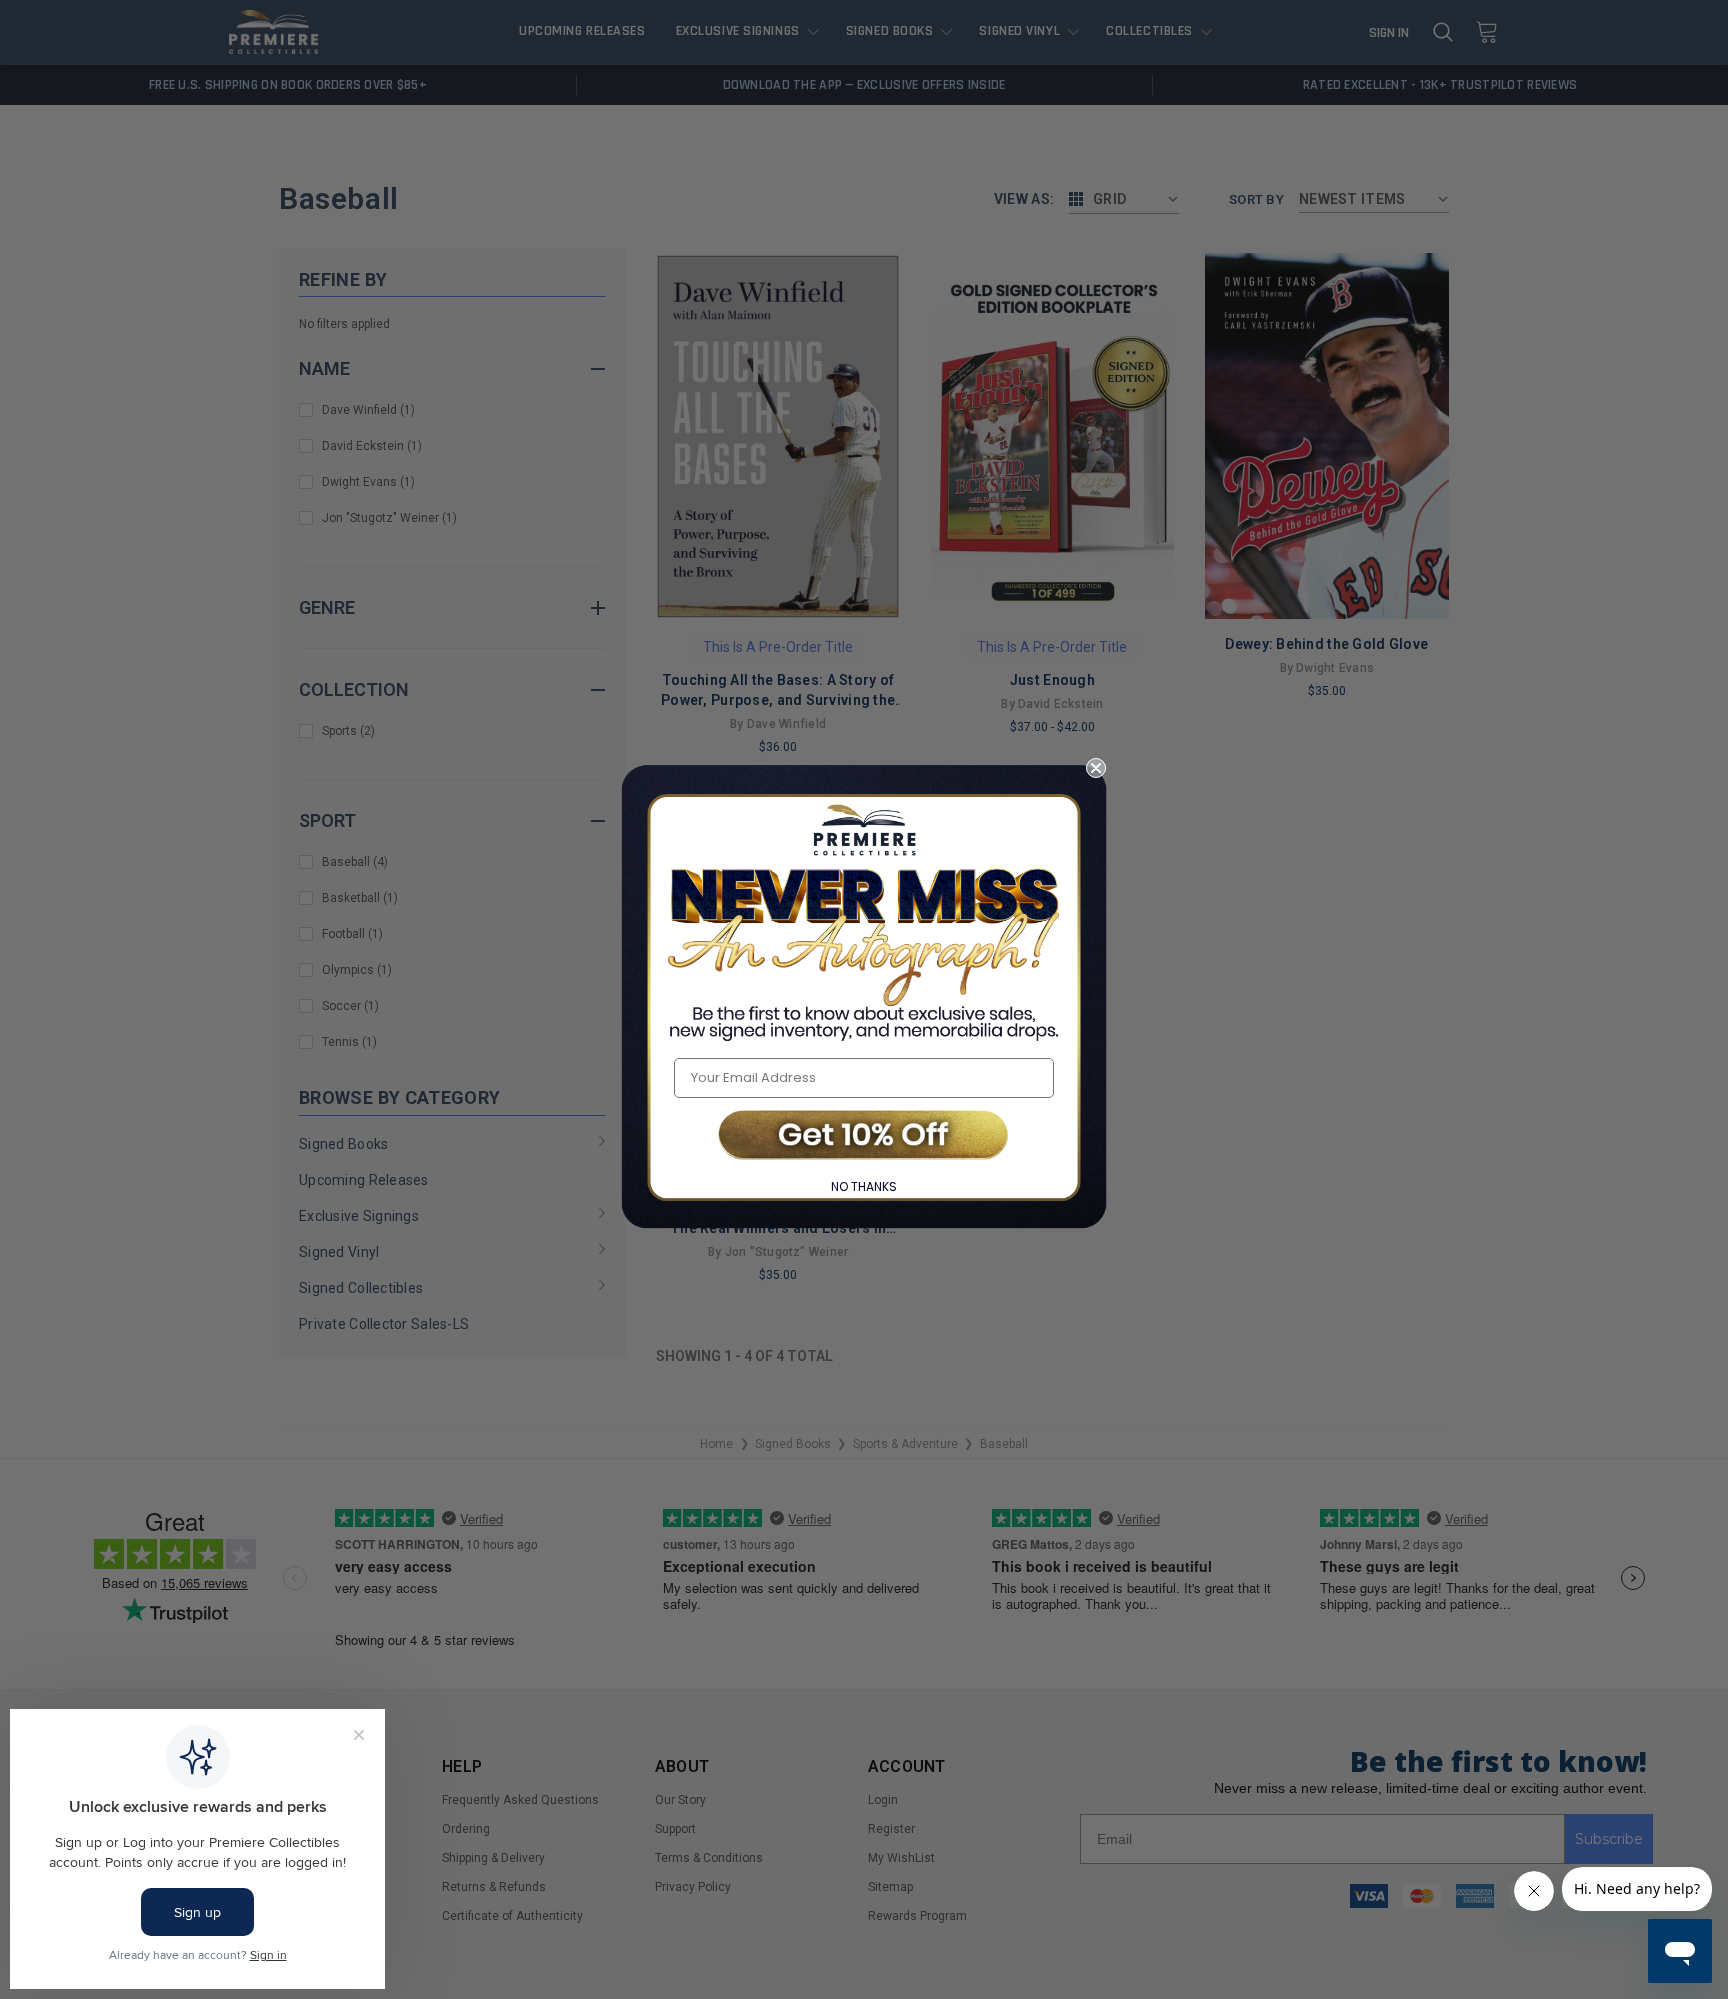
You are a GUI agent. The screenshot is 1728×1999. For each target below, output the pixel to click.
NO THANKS (864, 1186)
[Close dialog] (1096, 768)
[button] (864, 1136)
